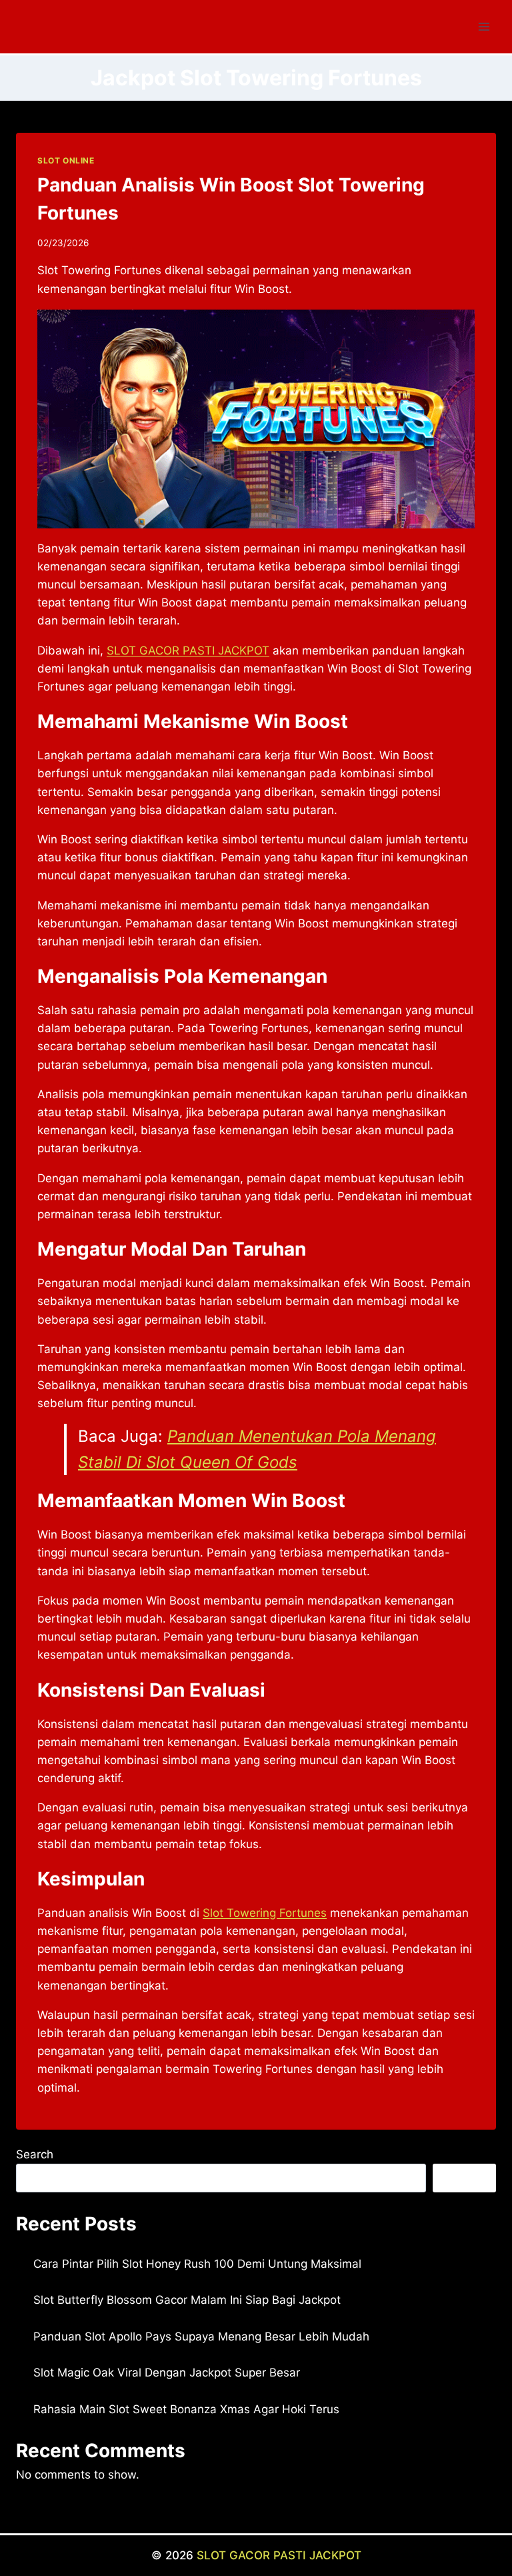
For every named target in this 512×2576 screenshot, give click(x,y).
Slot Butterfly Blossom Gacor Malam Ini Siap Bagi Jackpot (187, 2300)
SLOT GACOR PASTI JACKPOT (279, 2555)
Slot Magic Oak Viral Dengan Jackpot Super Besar (167, 2373)
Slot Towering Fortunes (265, 1913)
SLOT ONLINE (66, 160)
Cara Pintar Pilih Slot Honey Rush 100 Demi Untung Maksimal (197, 2264)
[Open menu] (484, 26)
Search (35, 2154)
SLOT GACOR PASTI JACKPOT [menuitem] (188, 651)
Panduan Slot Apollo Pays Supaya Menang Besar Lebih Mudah (201, 2336)
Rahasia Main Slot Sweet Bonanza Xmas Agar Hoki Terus (186, 2409)
